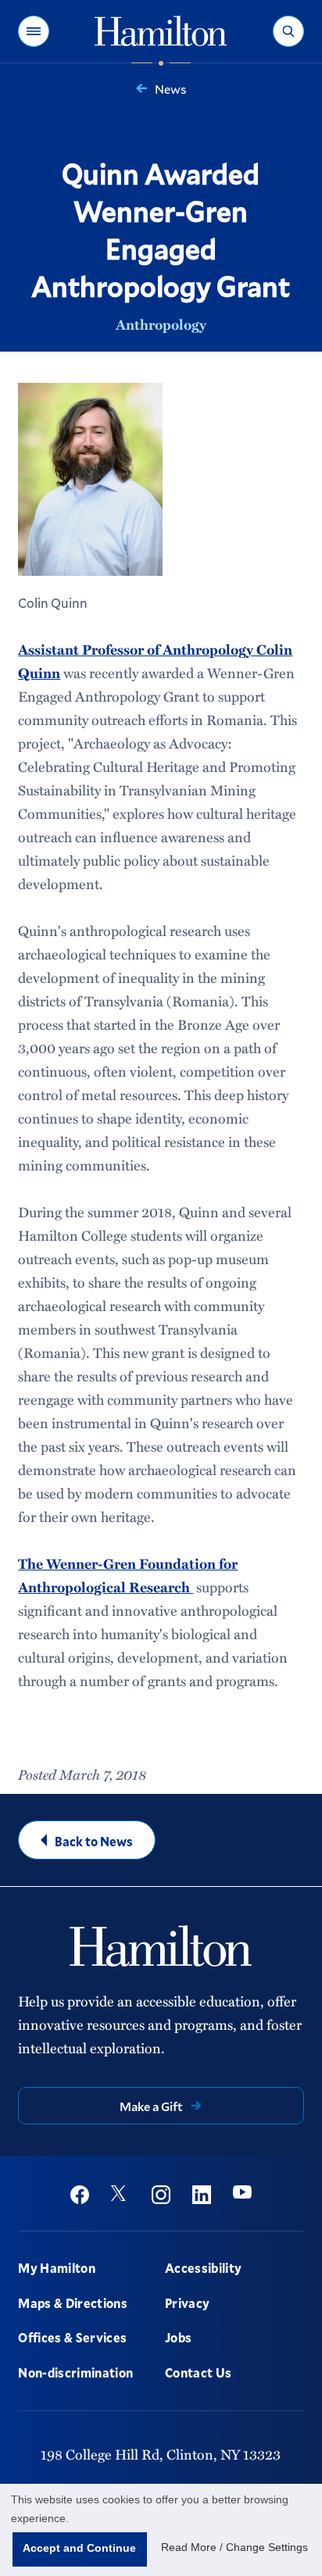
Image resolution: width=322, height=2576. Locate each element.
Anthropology (161, 324)
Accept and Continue (79, 2548)
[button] (34, 31)
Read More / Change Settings (234, 2547)
